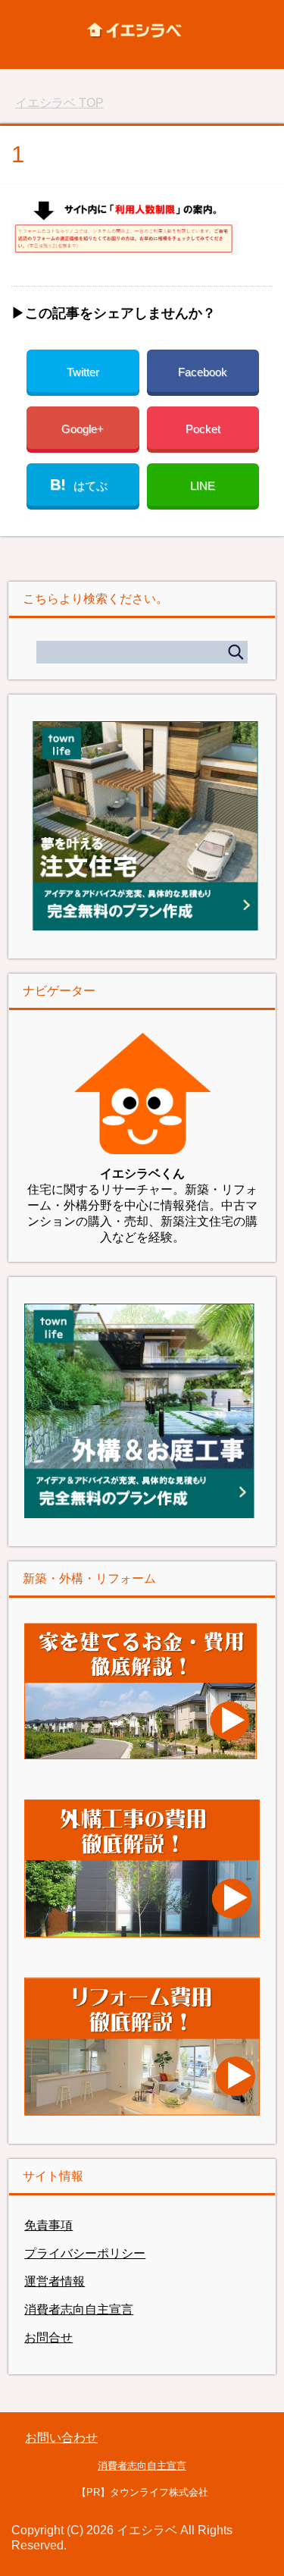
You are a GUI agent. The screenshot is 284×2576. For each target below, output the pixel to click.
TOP (59, 103)
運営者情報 (55, 2281)
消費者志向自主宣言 (79, 2309)
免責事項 (48, 2225)
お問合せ (48, 2338)
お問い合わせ (61, 2438)
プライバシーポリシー (85, 2253)
